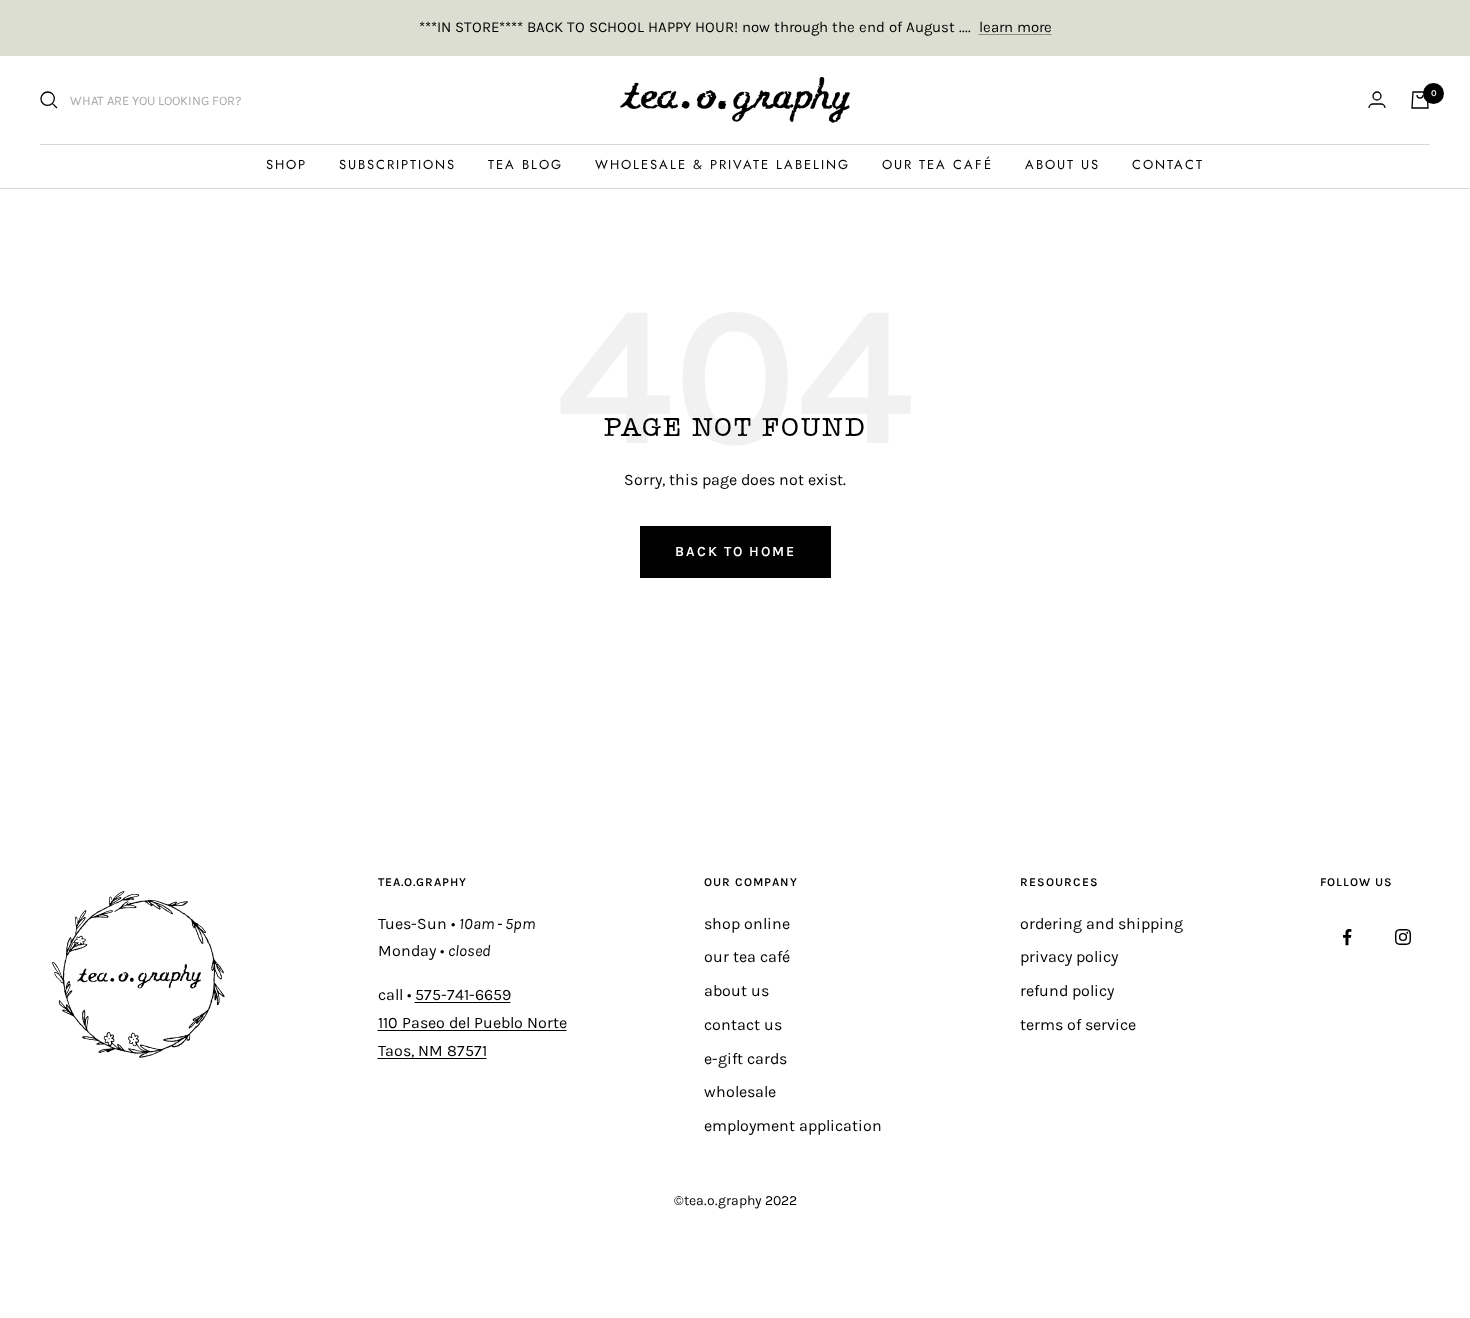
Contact (1168, 164)
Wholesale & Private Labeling (722, 164)
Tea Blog (525, 164)
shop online (747, 923)
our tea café (747, 956)
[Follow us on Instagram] (1402, 937)
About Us (1062, 164)
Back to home (735, 551)
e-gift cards (745, 1058)
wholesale (740, 1091)
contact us (743, 1024)
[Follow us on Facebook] (1347, 937)
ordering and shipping (1101, 923)
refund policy (1067, 990)
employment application (793, 1125)
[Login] (1377, 99)
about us (736, 990)
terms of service (1078, 1024)
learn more (1015, 27)
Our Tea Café (937, 164)
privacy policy (1069, 956)
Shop (286, 164)
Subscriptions (397, 164)
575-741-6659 (463, 994)
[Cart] (1420, 100)
